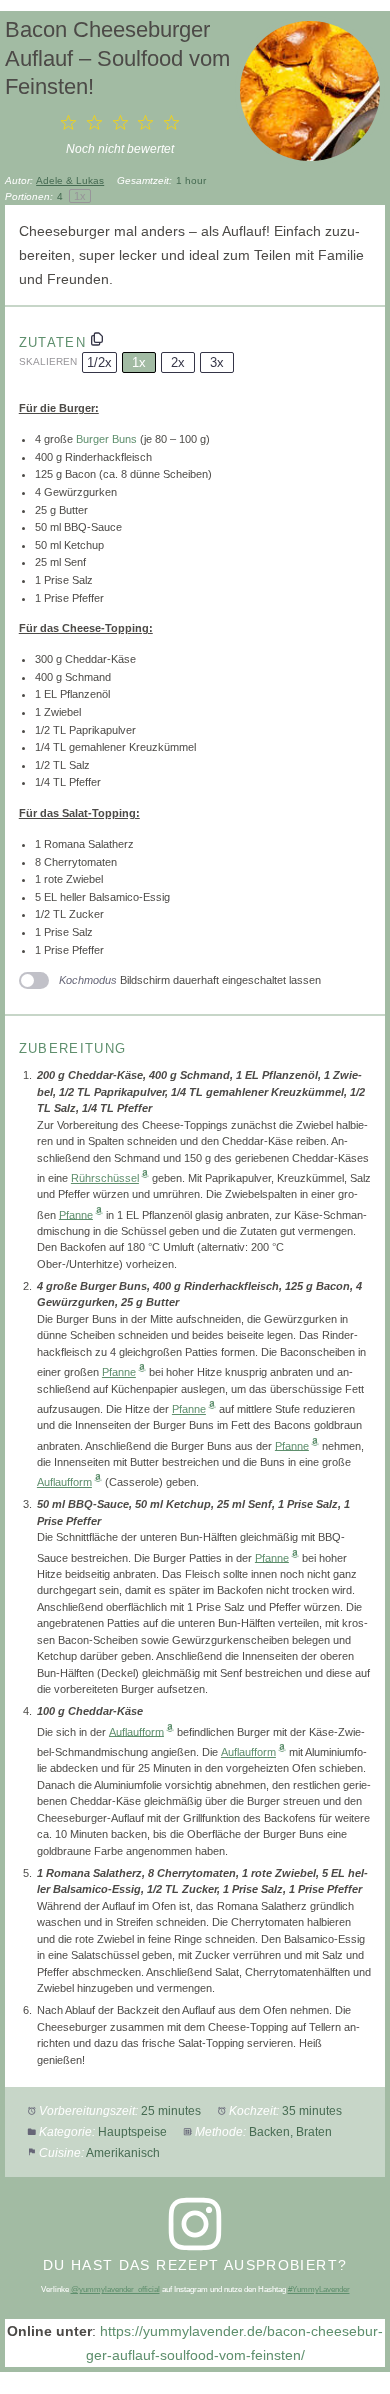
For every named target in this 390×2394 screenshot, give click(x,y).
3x (217, 362)
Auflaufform (64, 1482)
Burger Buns (106, 439)
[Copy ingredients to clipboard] (97, 339)
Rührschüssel (105, 1178)
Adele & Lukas (70, 180)
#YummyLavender (319, 2289)
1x (139, 362)
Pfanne (76, 1214)
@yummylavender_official (115, 2289)
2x (178, 362)
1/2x (99, 362)
